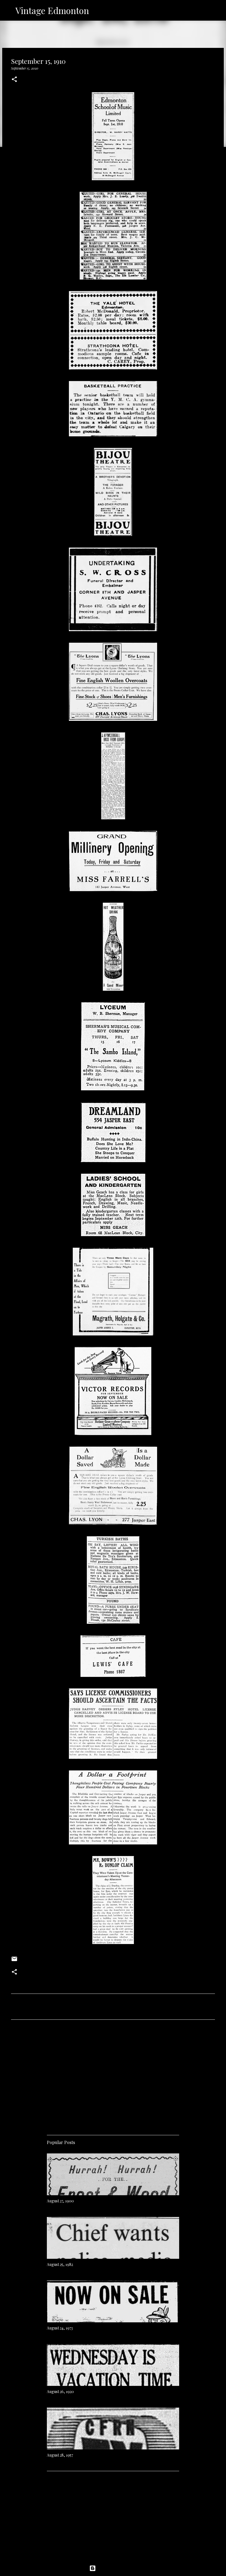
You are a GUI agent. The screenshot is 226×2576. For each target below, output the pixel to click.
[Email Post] (14, 1961)
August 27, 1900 (60, 2201)
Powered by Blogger (116, 2568)
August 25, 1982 (60, 2264)
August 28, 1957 (60, 2455)
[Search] (97, 10)
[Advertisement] (113, 2075)
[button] (14, 80)
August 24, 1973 (60, 2328)
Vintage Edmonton (52, 10)
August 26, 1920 (60, 2392)
